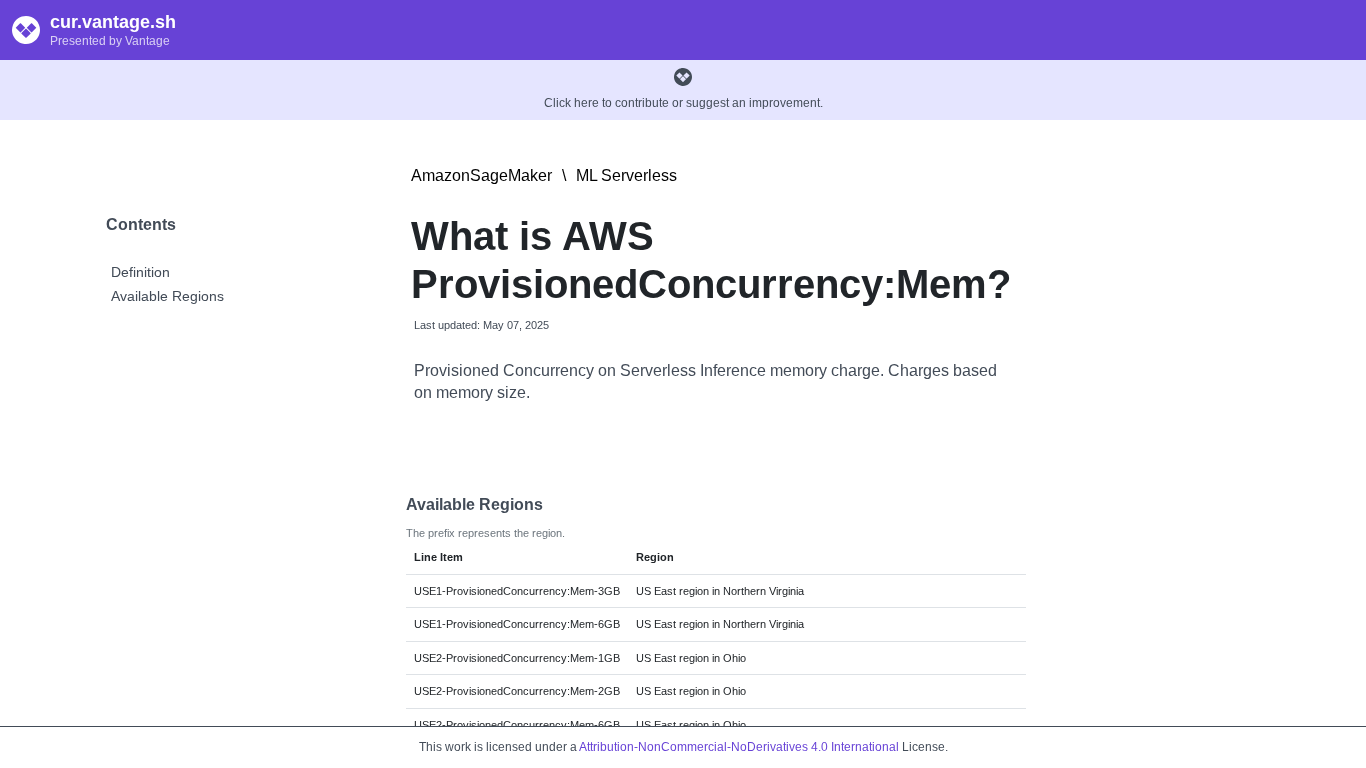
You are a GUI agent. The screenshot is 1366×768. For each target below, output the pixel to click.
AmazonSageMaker (481, 175)
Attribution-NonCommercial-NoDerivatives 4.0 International (739, 747)
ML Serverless (626, 175)
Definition (140, 272)
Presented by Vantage (110, 41)
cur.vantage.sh (113, 22)
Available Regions (167, 296)
